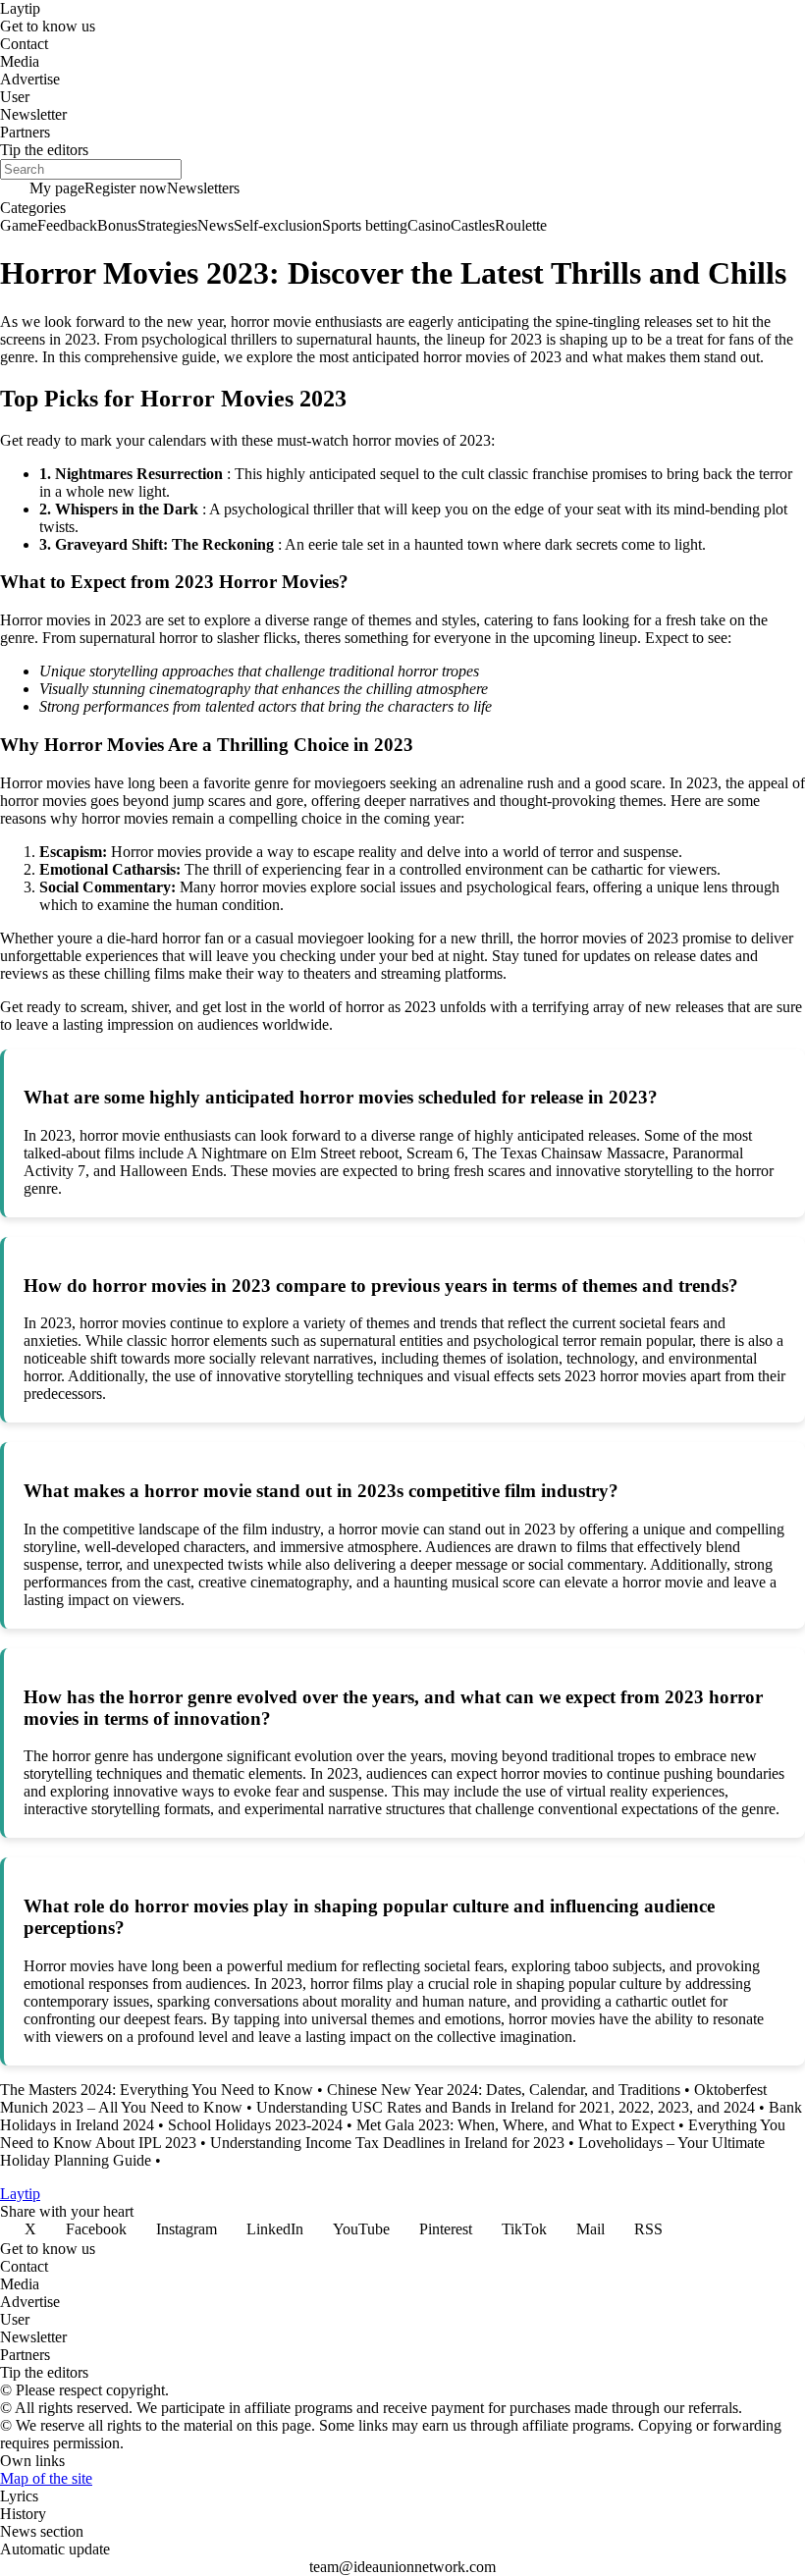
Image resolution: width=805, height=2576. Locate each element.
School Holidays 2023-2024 (255, 2125)
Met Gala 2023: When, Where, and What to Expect (515, 2125)
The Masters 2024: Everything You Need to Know (157, 2090)
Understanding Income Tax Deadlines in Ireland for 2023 (387, 2143)
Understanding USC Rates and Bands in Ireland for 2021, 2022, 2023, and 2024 (506, 2107)
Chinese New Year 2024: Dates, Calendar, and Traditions (504, 2090)
